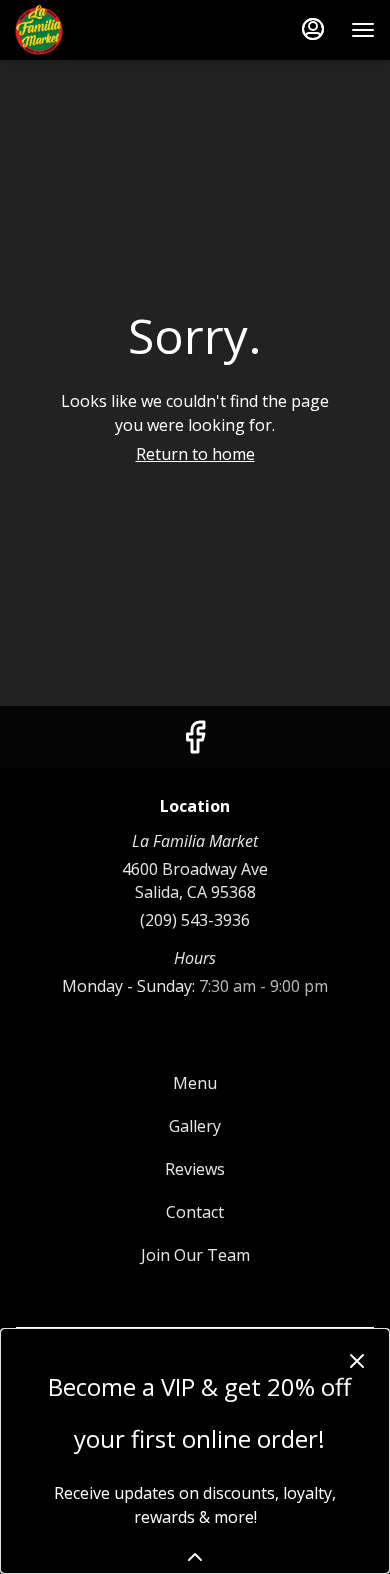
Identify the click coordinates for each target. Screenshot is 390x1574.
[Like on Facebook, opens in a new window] (195, 741)
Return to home (195, 454)
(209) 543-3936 (195, 920)
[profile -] (313, 29)
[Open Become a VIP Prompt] (195, 1557)
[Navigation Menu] (363, 30)
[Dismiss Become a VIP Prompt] (357, 1361)
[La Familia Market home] (105, 30)
